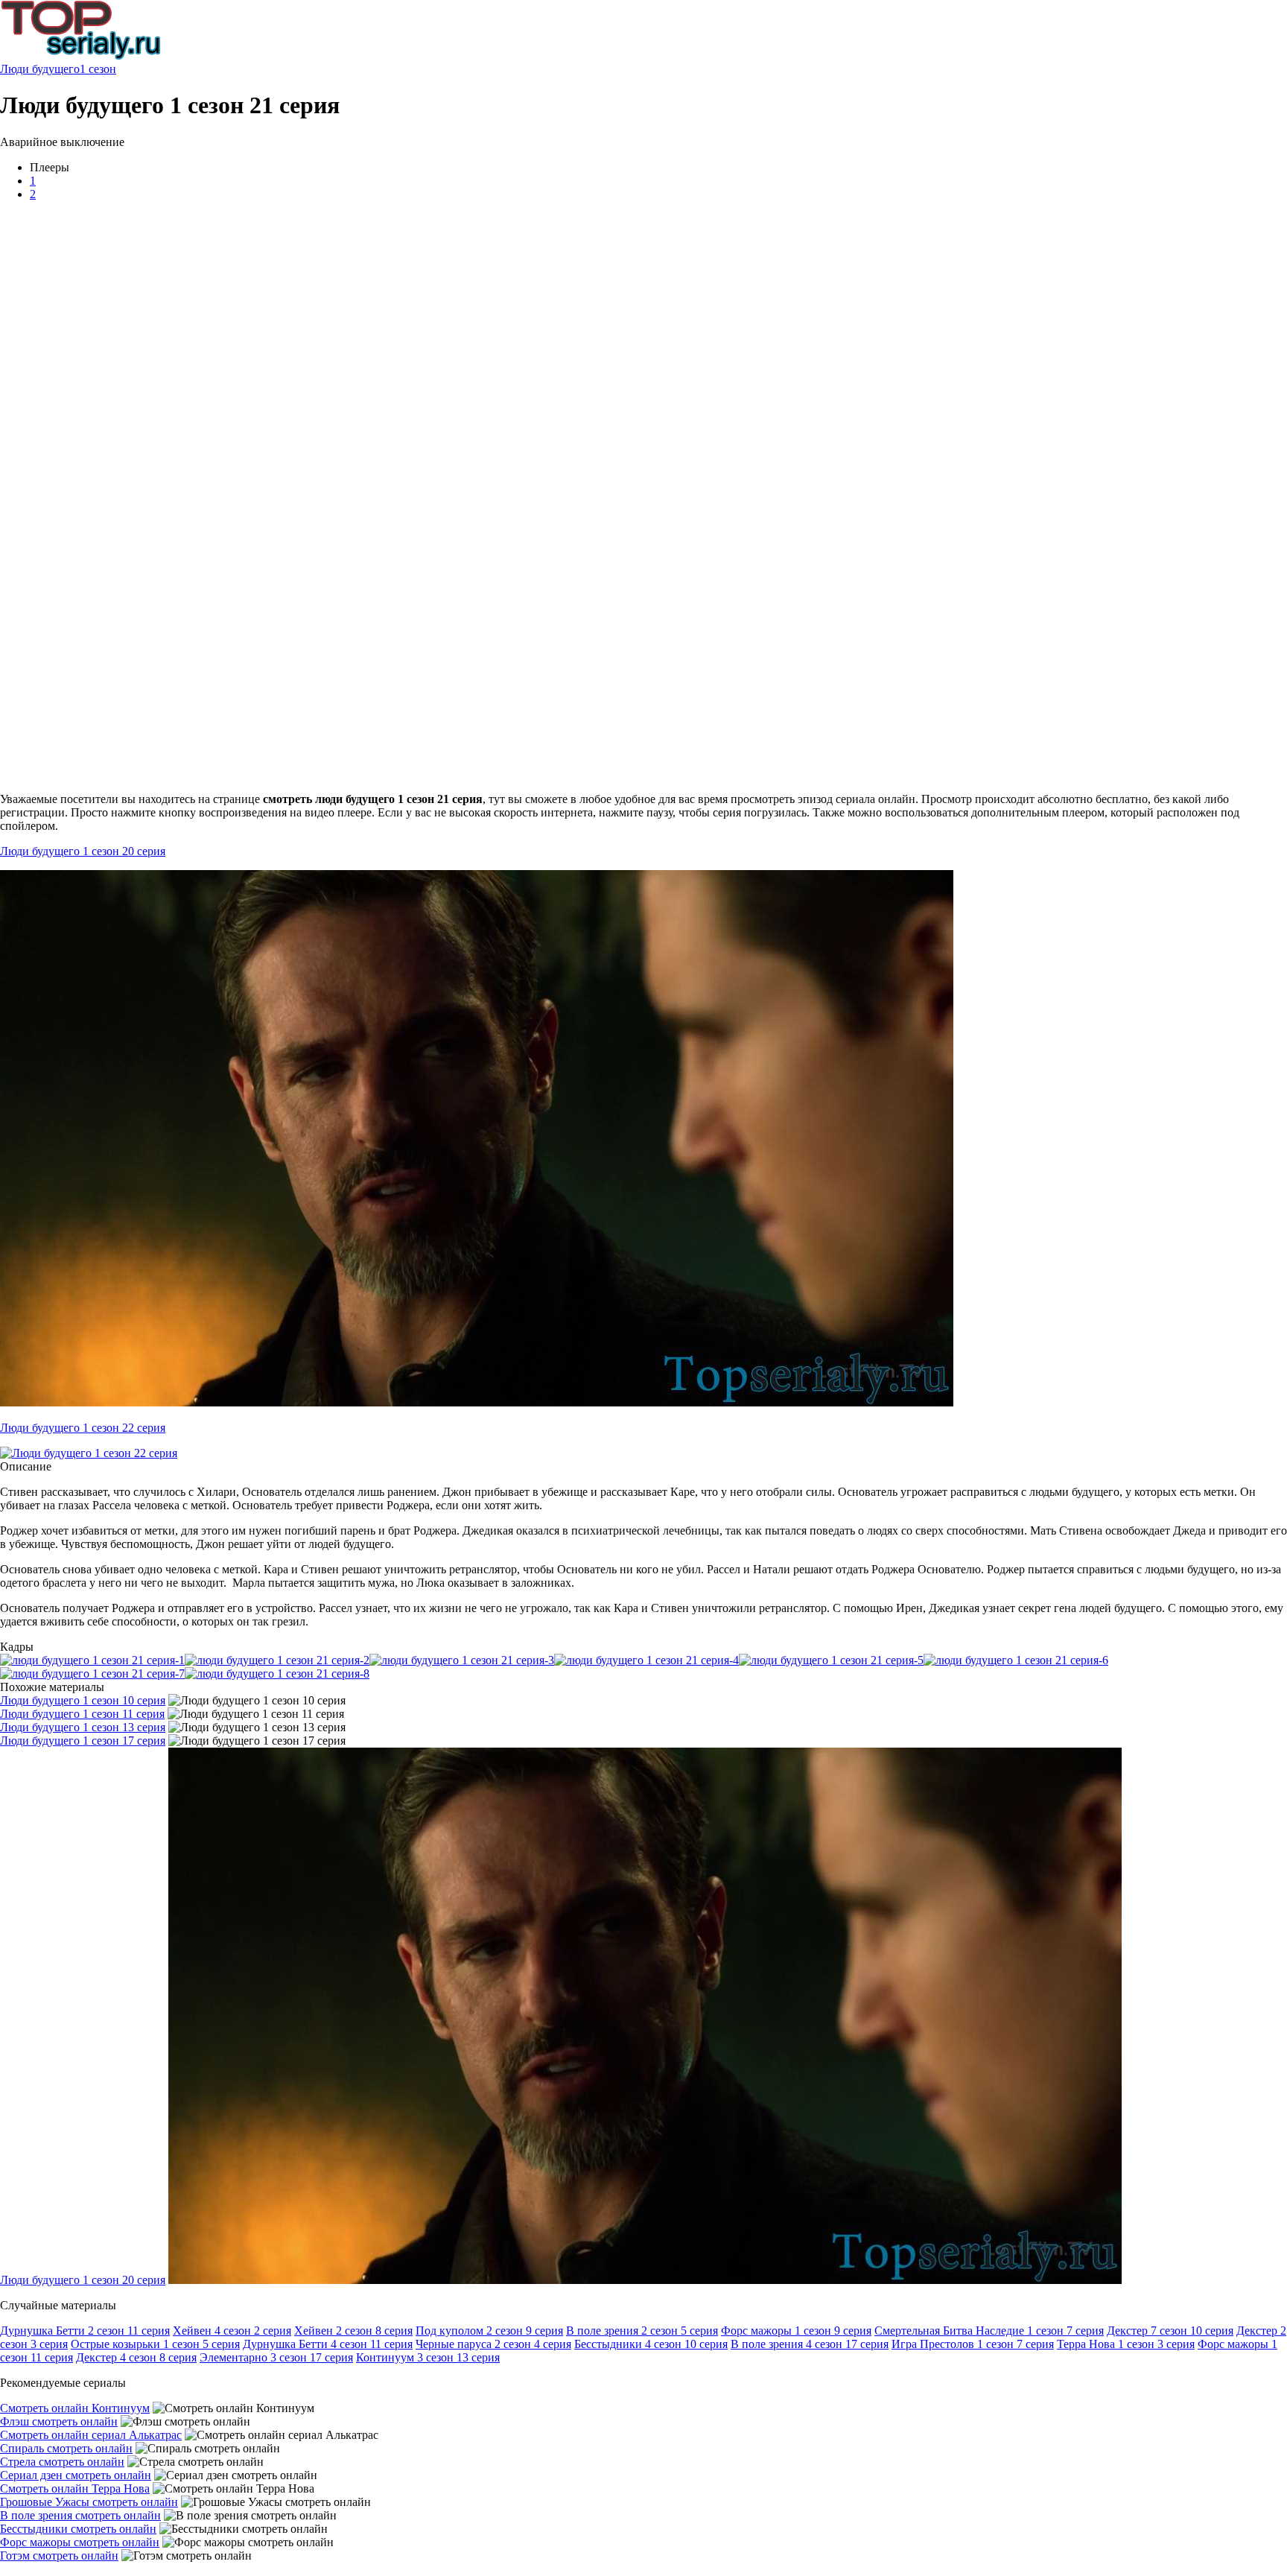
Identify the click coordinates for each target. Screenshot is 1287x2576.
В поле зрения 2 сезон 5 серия (642, 2331)
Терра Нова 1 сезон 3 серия (1126, 2344)
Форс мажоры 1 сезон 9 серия (796, 2331)
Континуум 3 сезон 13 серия (428, 2357)
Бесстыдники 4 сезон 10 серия (651, 2344)
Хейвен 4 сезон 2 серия (232, 2331)
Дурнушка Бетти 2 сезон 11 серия (85, 2331)
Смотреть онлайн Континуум (75, 2408)
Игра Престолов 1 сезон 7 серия (973, 2344)
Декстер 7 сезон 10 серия (1170, 2331)
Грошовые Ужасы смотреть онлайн (89, 2502)
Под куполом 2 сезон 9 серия (489, 2331)
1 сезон (98, 69)
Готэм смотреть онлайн (59, 2556)
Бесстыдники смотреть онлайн (78, 2529)
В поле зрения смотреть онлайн (80, 2515)
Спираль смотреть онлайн (66, 2448)
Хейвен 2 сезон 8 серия (353, 2331)
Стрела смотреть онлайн (62, 2462)
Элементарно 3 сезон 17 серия (276, 2357)
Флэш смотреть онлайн (59, 2421)
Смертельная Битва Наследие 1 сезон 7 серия (989, 2331)
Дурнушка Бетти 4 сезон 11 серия (328, 2344)
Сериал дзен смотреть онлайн (76, 2475)
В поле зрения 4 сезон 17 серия (810, 2344)
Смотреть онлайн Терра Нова (75, 2488)
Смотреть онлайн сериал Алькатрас (91, 2435)
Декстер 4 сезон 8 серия (136, 2357)
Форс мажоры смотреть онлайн (80, 2542)
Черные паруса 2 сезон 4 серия (493, 2344)
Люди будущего (40, 69)
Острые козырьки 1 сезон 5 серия (155, 2344)
